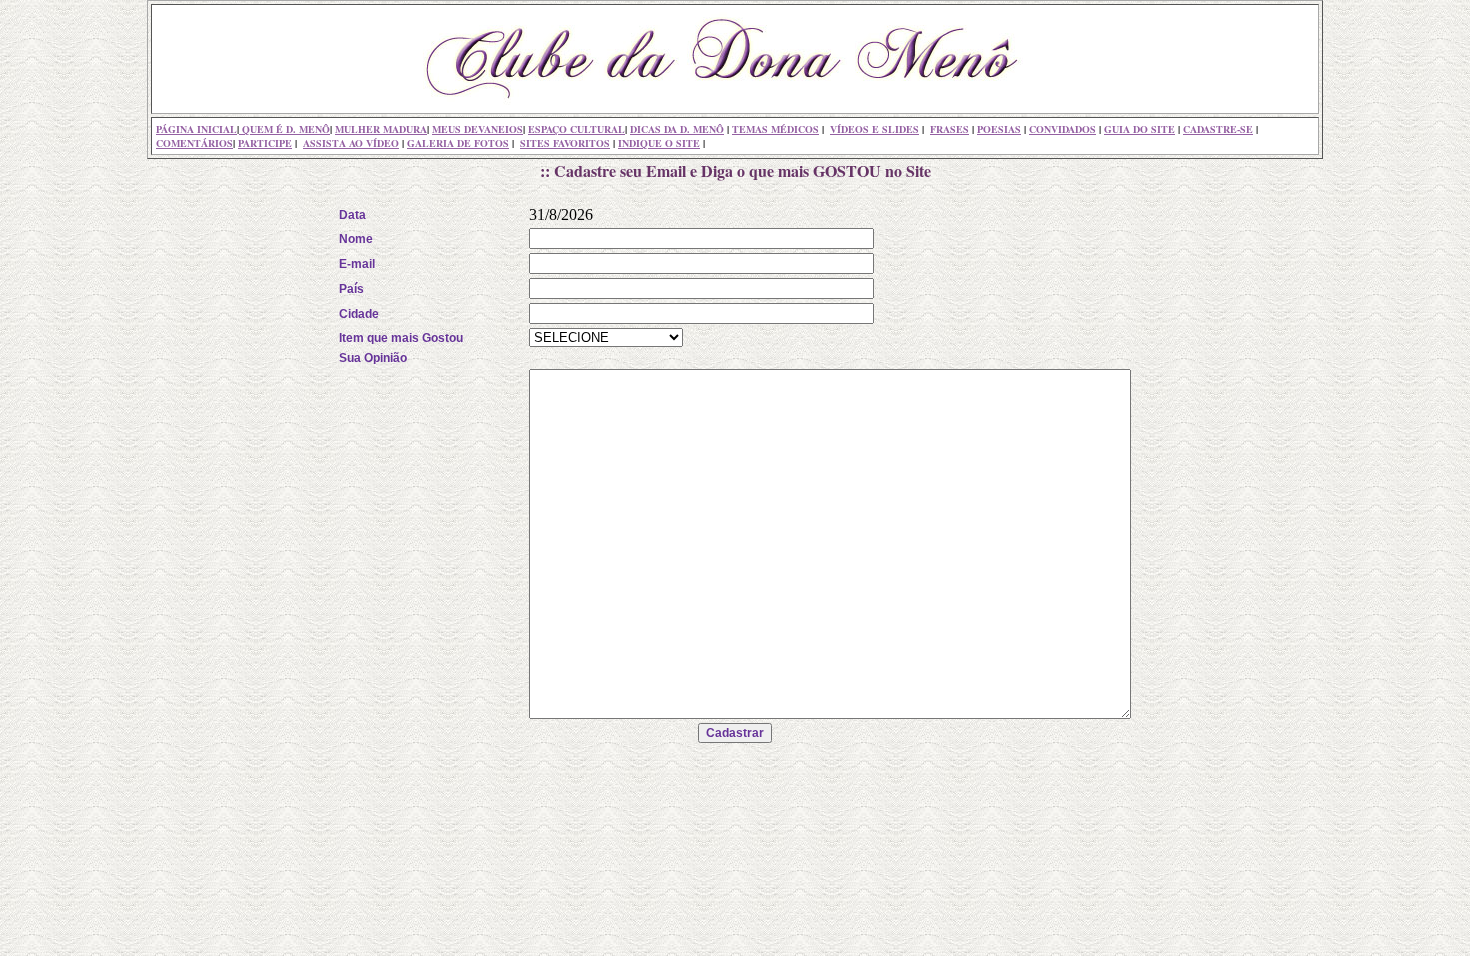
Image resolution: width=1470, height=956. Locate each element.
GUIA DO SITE (1139, 129)
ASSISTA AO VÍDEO (351, 143)
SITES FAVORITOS (565, 143)
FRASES (949, 129)
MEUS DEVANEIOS (477, 129)
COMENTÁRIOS (194, 143)
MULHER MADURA (381, 129)
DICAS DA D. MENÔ (677, 129)
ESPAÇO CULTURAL (576, 129)
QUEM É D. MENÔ (284, 129)
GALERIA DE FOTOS (458, 143)
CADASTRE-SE (1218, 129)
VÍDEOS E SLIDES (874, 129)
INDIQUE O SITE (659, 143)
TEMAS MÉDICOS (775, 129)
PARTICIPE (265, 143)
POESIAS (999, 129)
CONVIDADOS (1062, 129)
